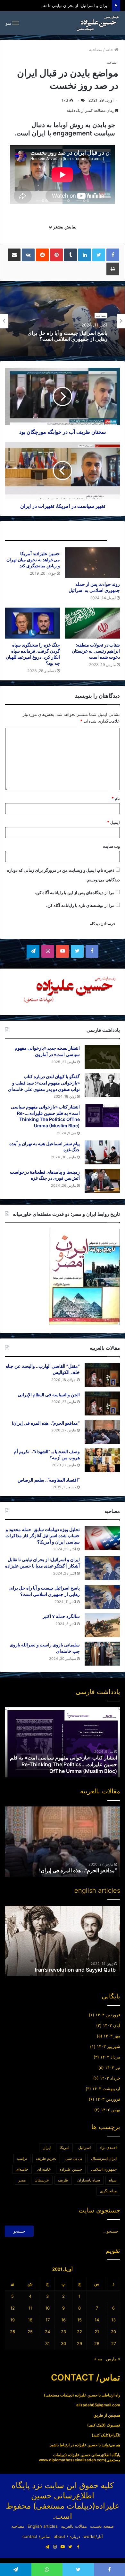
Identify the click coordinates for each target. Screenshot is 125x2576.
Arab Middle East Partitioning (81, 1970)
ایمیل (113, 822)
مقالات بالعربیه (74, 2526)
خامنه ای (44, 2169)
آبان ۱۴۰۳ (112, 2025)
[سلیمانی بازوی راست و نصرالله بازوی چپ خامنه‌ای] (102, 1654)
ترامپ (22, 2158)
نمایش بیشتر (64, 227)
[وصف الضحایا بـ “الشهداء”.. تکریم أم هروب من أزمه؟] (102, 1460)
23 (63, 2332)
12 (13, 2308)
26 (13, 2332)
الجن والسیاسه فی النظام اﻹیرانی (49, 1395)
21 (97, 2332)
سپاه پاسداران (89, 2180)
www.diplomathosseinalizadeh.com (72, 2460)
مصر (22, 2180)
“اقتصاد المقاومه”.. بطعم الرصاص (49, 1480)
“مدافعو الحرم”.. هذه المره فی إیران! (46, 1423)
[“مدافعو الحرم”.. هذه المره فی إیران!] (102, 1432)
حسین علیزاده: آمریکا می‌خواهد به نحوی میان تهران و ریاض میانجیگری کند (33, 560)
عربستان (42, 2180)
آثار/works (93, 2536)
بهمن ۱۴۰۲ (111, 2110)
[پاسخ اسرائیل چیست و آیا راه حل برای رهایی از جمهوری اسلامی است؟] (102, 1597)
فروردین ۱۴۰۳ (108, 2099)
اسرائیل (84, 2147)
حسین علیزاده (71, 2169)
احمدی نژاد (108, 2147)
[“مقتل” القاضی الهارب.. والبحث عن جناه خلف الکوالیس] (102, 1375)
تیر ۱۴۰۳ (113, 2067)
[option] (63, 321)
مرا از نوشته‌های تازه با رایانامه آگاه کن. (80, 905)
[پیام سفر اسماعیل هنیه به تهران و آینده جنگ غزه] (102, 1152)
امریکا (64, 2147)
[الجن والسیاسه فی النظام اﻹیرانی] (102, 1403)
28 (97, 2343)
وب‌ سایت (111, 846)
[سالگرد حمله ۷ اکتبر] (102, 1625)
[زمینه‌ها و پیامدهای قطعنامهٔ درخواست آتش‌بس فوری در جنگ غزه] (102, 1181)
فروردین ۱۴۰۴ (108, 2015)
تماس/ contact (37, 2536)
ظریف (63, 2180)
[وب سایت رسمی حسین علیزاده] (98, 23)
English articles (43, 2526)
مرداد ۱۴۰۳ (110, 2057)
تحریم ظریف (46, 2158)
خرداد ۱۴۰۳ (110, 2078)
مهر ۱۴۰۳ (112, 2036)
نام (116, 798)
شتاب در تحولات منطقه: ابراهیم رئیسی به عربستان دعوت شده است (96, 651)
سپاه (113, 2180)
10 (47, 2308)
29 (79, 2343)
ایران (47, 2147)
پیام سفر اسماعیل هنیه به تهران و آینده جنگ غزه (67, 1771)
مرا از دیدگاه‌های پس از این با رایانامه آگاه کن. (75, 893)
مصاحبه (96, 50)
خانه (110, 50)
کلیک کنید (96, 2425)
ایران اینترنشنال (104, 2158)
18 (30, 2320)
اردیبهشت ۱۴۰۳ (106, 2089)
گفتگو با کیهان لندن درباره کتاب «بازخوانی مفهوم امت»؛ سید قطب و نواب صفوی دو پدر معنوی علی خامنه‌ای (44, 1083)
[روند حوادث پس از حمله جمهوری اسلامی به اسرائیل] (92, 563)
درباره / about (67, 2536)
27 (114, 2343)
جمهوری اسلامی (104, 2169)
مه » (98, 2359)
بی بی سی (74, 2158)
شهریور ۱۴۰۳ (108, 2046)
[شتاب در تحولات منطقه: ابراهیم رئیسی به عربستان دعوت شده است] (92, 623)
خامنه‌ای (22, 2169)
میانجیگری (108, 2191)
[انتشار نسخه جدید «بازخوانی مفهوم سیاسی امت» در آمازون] (102, 1057)
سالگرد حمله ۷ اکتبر (86, 336)
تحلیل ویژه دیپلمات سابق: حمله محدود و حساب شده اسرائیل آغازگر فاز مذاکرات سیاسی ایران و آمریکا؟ (43, 1536)
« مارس (113, 2359)
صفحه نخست (102, 2526)
